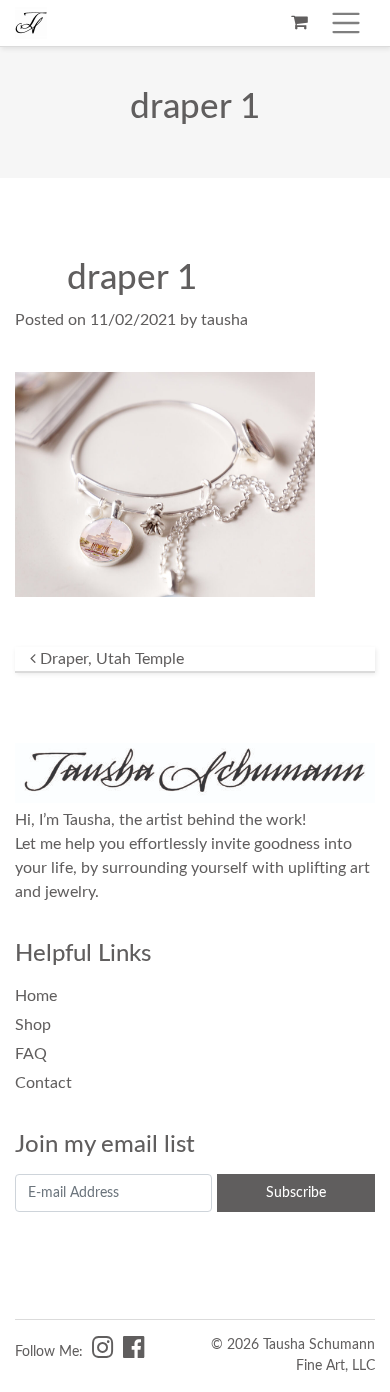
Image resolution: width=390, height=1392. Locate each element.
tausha (224, 320)
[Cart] (299, 23)
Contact (43, 1083)
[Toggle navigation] (346, 23)
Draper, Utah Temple (110, 659)
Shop (33, 1025)
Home (36, 996)
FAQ (31, 1054)
